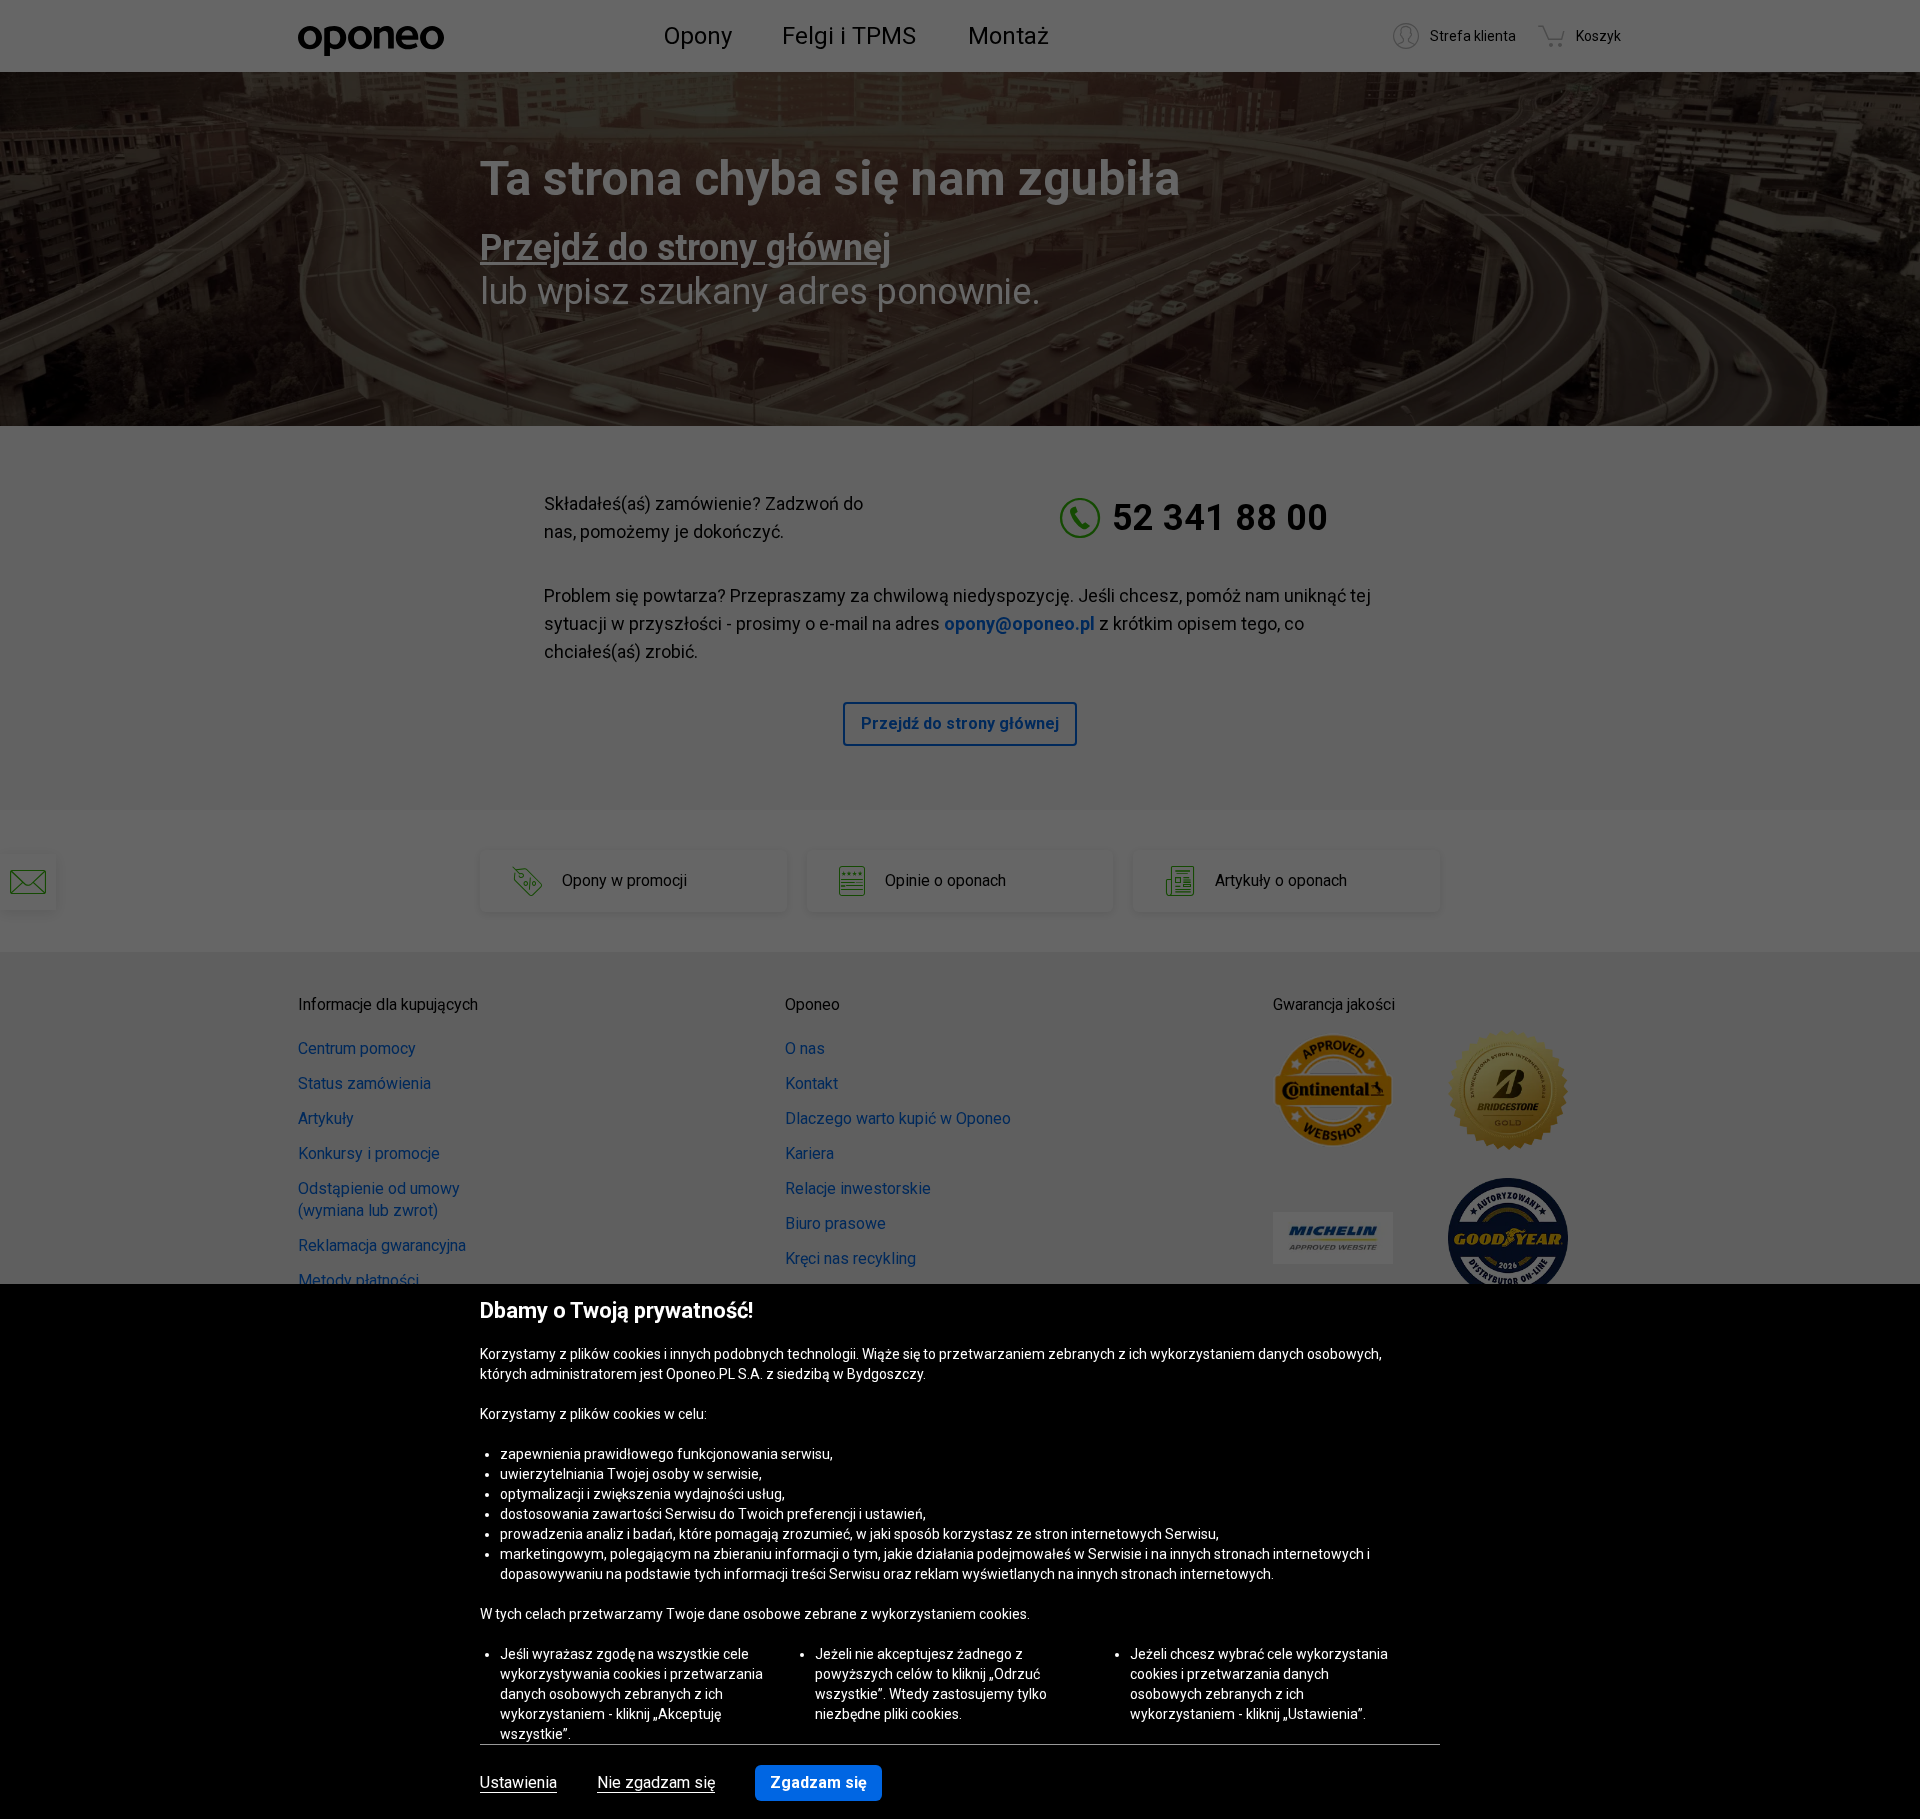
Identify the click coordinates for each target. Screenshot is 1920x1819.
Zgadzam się (818, 1782)
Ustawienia (518, 1783)
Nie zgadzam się (656, 1783)
